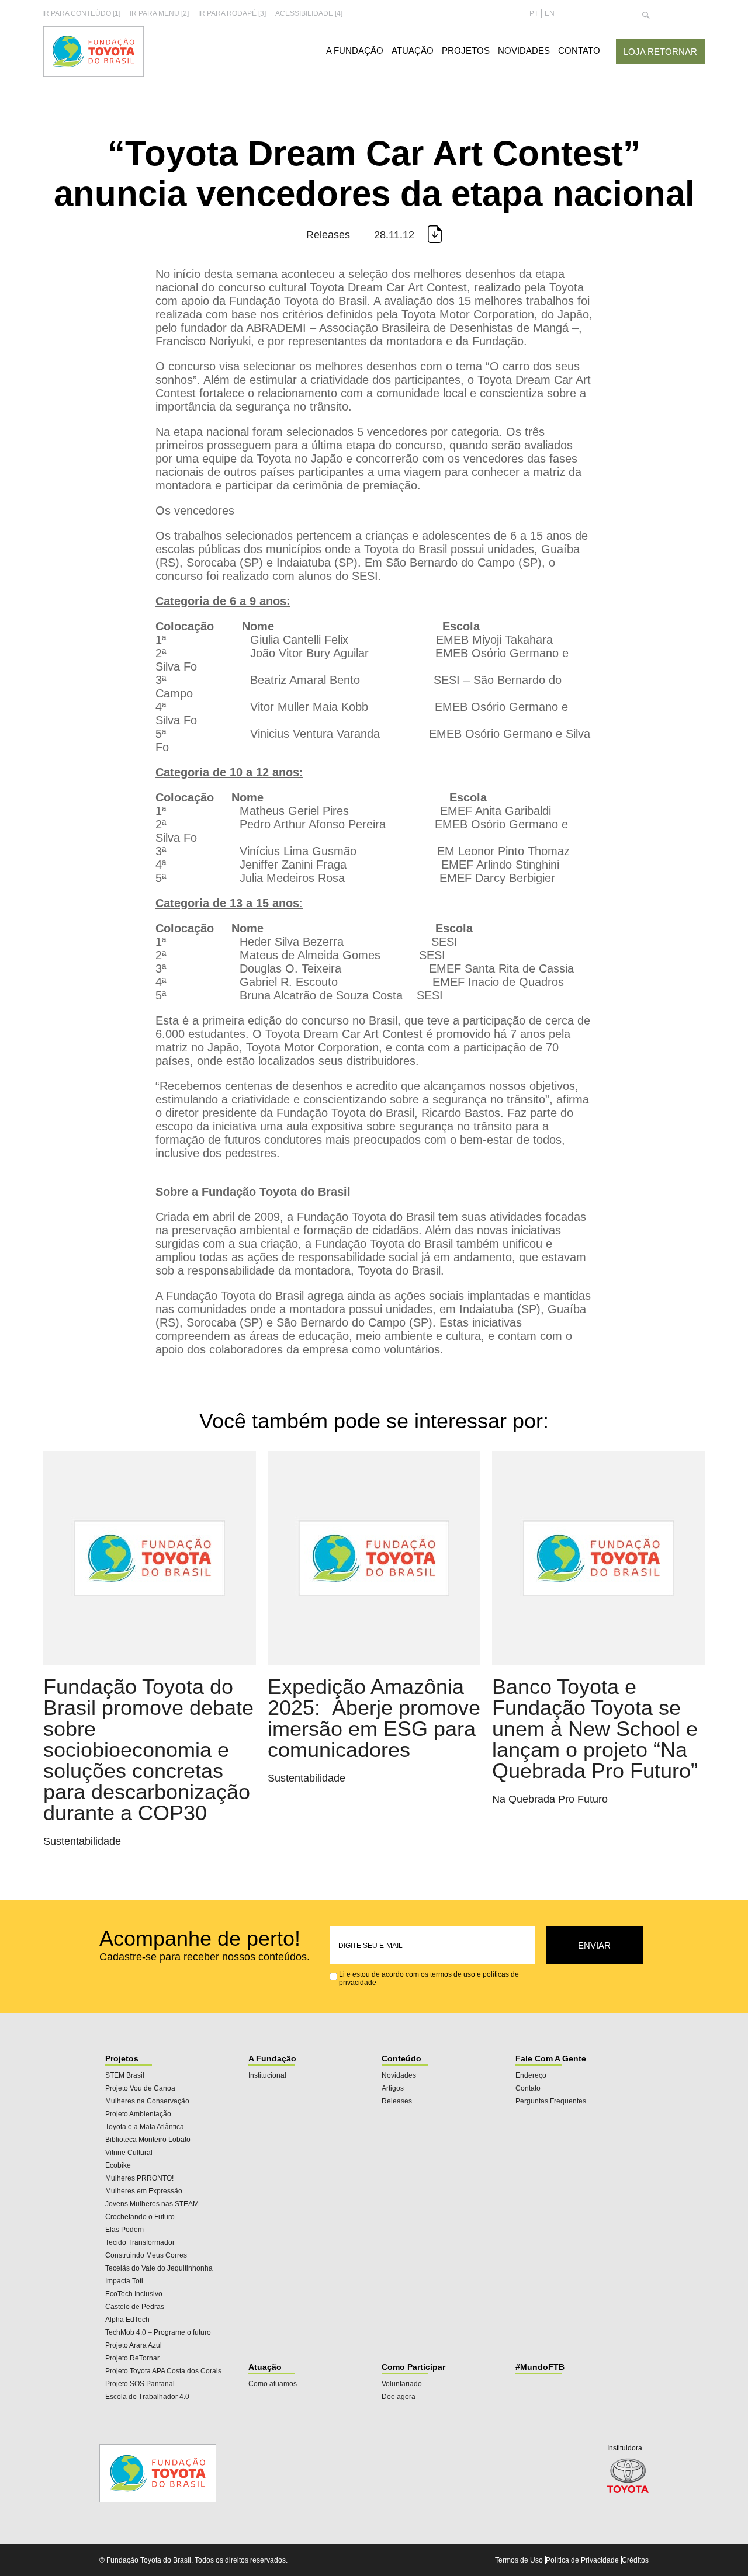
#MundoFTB (540, 2367)
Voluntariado (402, 2384)
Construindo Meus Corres (146, 2255)
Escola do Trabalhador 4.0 (147, 2397)
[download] (434, 235)
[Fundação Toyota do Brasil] (93, 74)
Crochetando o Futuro (140, 2217)
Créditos (635, 2560)
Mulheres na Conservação (147, 2101)
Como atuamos (273, 2384)
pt (534, 13)
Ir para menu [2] (159, 13)
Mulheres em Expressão (144, 2191)
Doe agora (399, 2397)
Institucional (267, 2075)
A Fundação (355, 51)
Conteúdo (401, 2058)
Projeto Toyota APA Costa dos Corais (163, 2371)
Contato (579, 51)
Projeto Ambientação (138, 2114)
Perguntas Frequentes (551, 2101)
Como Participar (413, 2367)
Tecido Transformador (140, 2242)
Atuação (413, 51)
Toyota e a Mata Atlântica (145, 2127)
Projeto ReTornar (132, 2358)
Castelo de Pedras (135, 2307)
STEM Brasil (125, 2075)
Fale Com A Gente (551, 2058)
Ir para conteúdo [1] (81, 13)
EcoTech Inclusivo (134, 2294)
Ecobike (118, 2165)
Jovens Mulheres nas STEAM (152, 2204)
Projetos (466, 51)
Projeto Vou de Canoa (140, 2088)
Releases (397, 2101)
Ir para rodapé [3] (232, 13)
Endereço (531, 2075)
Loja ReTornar (660, 52)
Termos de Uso (519, 2560)
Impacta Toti (124, 2281)
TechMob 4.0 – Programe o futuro (158, 2332)
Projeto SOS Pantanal (140, 2384)
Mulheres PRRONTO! (139, 2178)
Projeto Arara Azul (134, 2345)
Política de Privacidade (582, 2560)
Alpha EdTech (127, 2320)
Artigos (393, 2088)
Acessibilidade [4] (309, 13)
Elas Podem (124, 2230)
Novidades (524, 51)
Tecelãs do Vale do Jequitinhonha (159, 2268)
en (550, 13)
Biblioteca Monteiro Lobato (148, 2140)
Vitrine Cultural (129, 2153)
